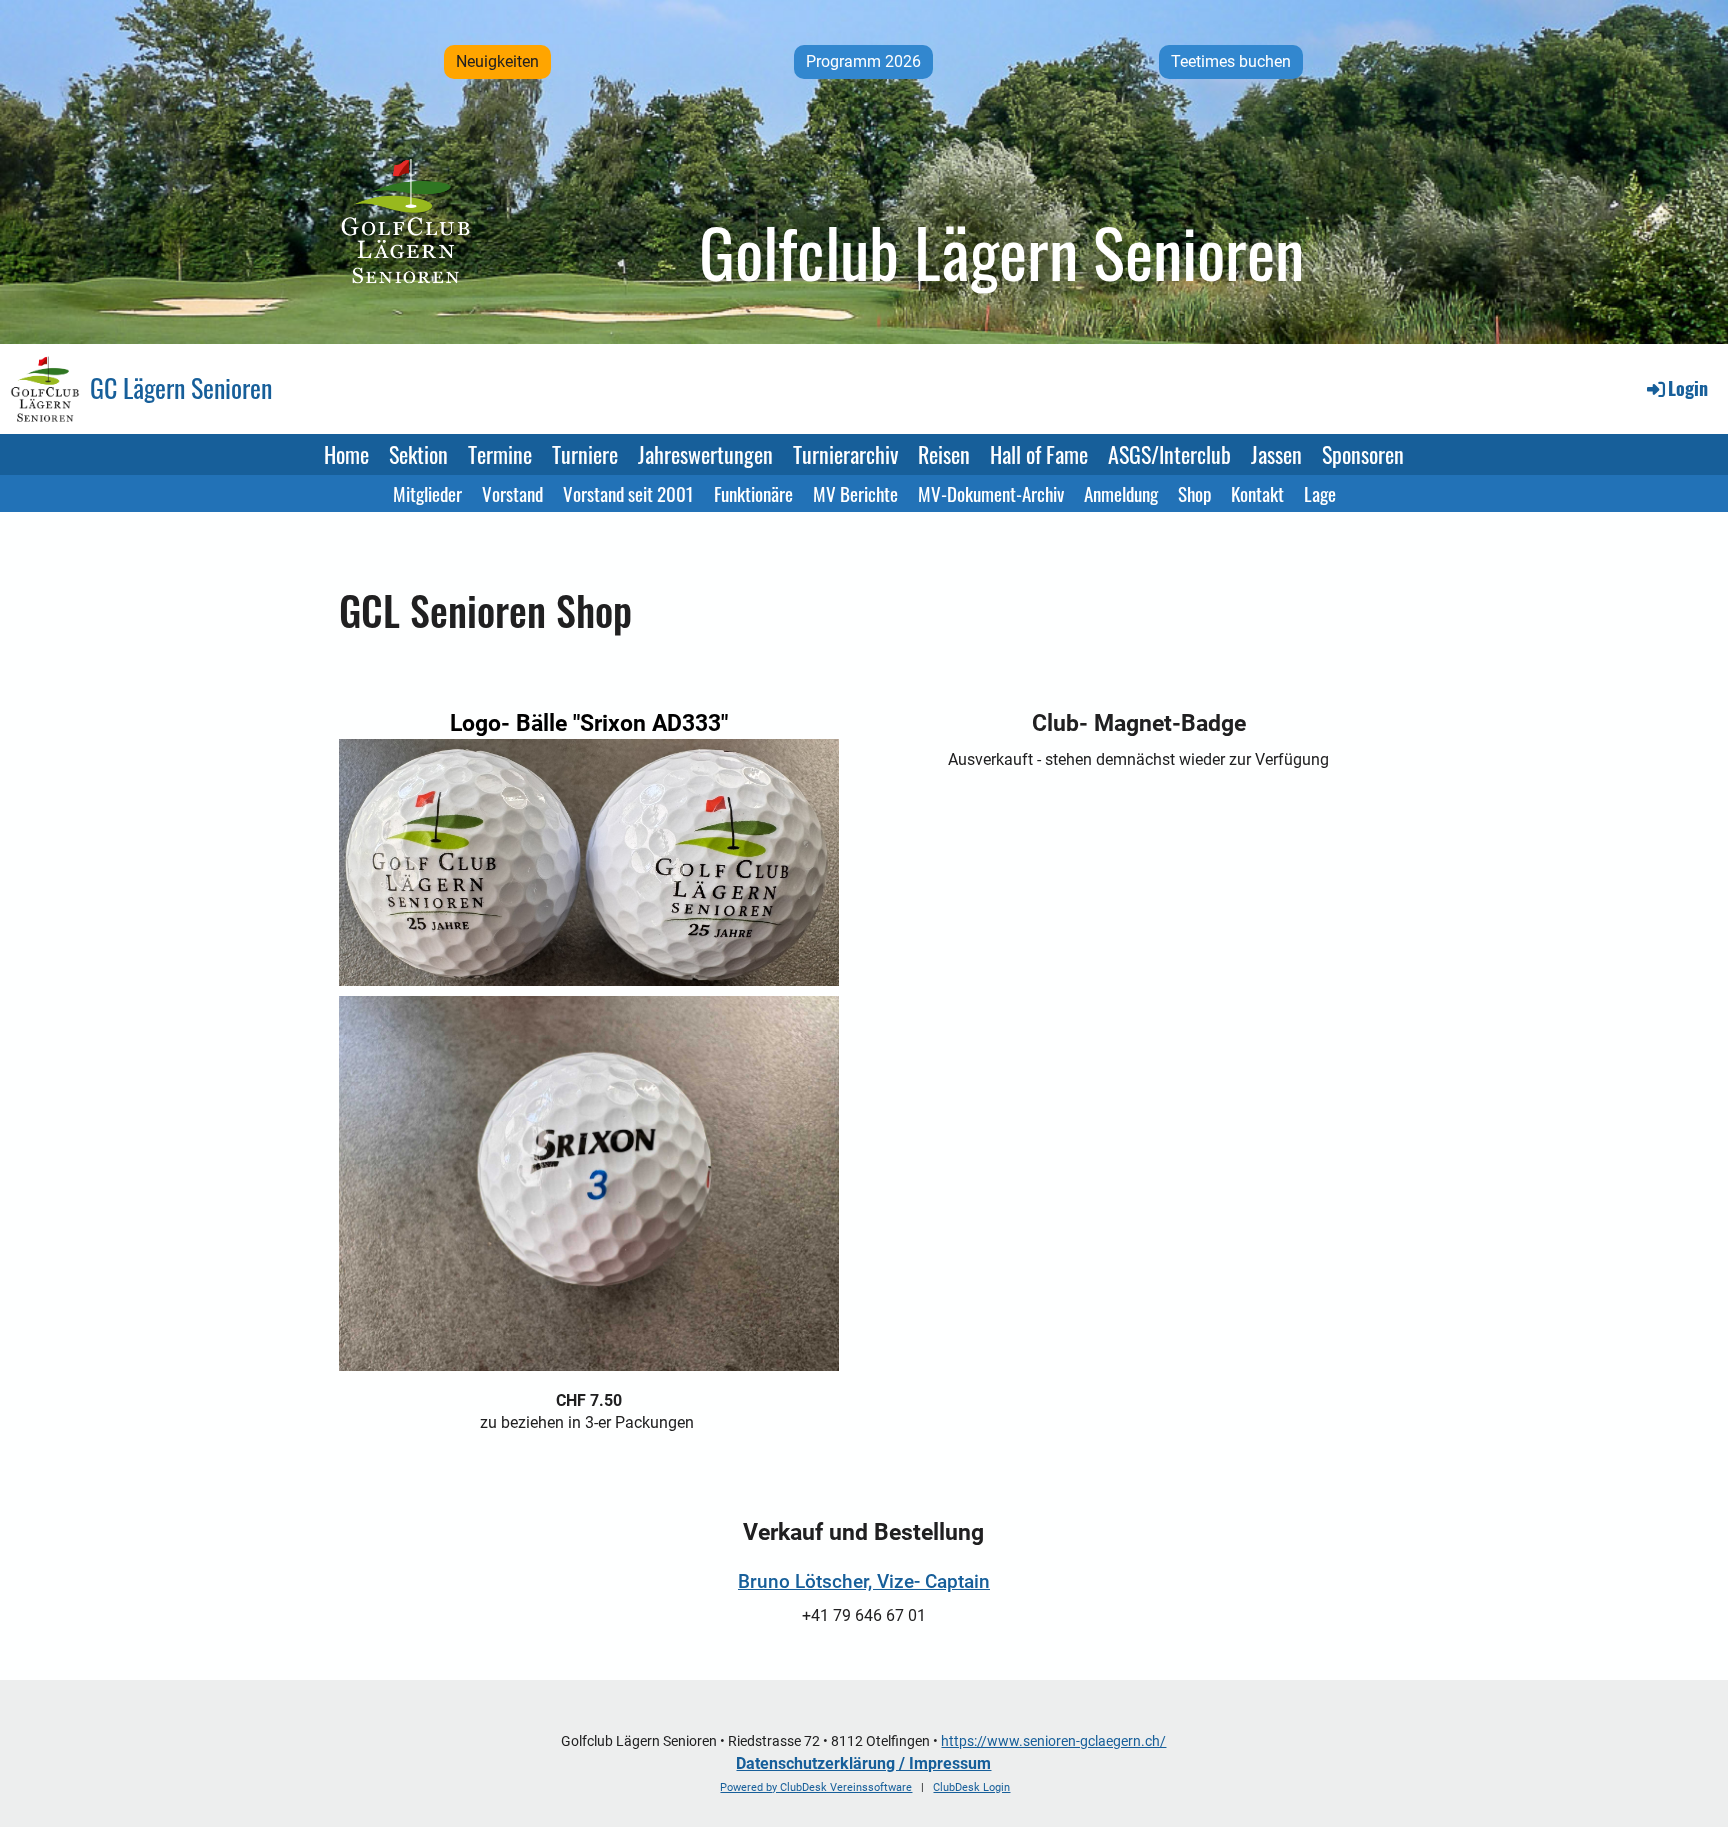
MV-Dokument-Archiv (991, 493)
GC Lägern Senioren (181, 388)
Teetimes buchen (1231, 61)
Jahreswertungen (705, 454)
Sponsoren (1363, 454)
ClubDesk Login (971, 1787)
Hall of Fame (1039, 454)
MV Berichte (855, 493)
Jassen (1276, 454)
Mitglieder (427, 493)
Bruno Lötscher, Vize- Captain (864, 1581)
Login (1688, 388)
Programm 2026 (863, 61)
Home (346, 454)
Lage (1320, 493)
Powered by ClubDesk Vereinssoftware (816, 1787)
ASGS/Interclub (1169, 454)
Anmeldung (1121, 493)
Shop (1194, 493)
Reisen (944, 454)
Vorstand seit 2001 (628, 493)
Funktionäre (753, 493)
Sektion (418, 454)
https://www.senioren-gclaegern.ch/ (1053, 1741)
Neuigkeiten (497, 61)
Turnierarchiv (845, 454)
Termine (500, 454)
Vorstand (512, 493)
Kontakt (1257, 493)
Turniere (585, 454)
